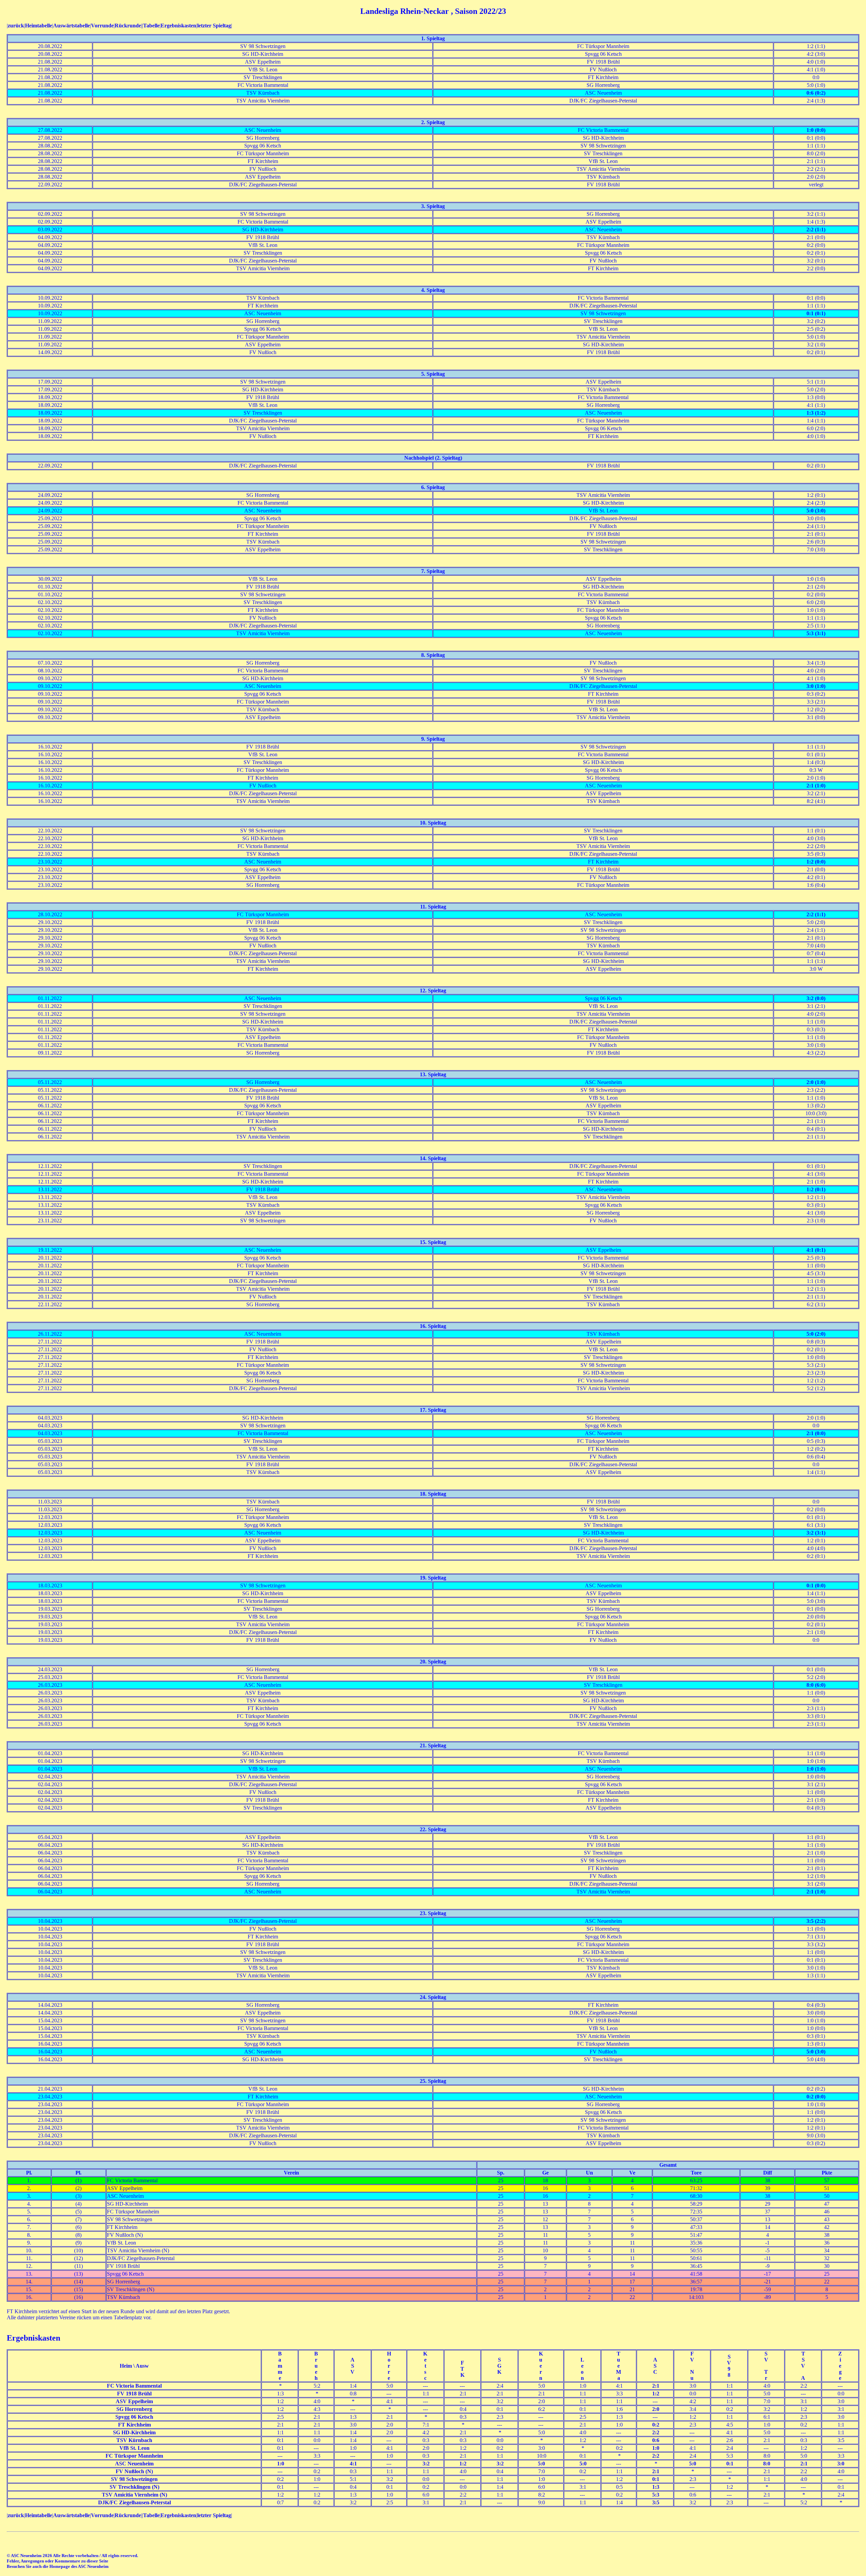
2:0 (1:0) (816, 1082)
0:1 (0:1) (816, 313)
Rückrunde (128, 26)
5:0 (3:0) (816, 511)
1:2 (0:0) (816, 862)
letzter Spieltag (214, 26)
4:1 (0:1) (816, 1250)
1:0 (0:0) (816, 130)
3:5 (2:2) (816, 1921)
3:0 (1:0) (816, 686)
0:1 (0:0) (816, 1585)
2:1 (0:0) (816, 1433)
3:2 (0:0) (816, 998)
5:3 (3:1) (816, 633)
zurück (16, 26)
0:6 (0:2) (816, 93)
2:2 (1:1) (816, 229)
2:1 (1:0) (816, 786)
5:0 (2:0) (816, 1334)
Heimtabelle (39, 26)
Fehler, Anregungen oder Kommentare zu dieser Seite (58, 2561)
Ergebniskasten (178, 26)
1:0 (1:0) (816, 1769)
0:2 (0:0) (816, 2097)
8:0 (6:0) (816, 1685)
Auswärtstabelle (72, 26)
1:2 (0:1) (816, 1189)
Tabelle (151, 26)
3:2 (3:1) (816, 1533)
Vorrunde (102, 26)
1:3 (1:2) (816, 413)
